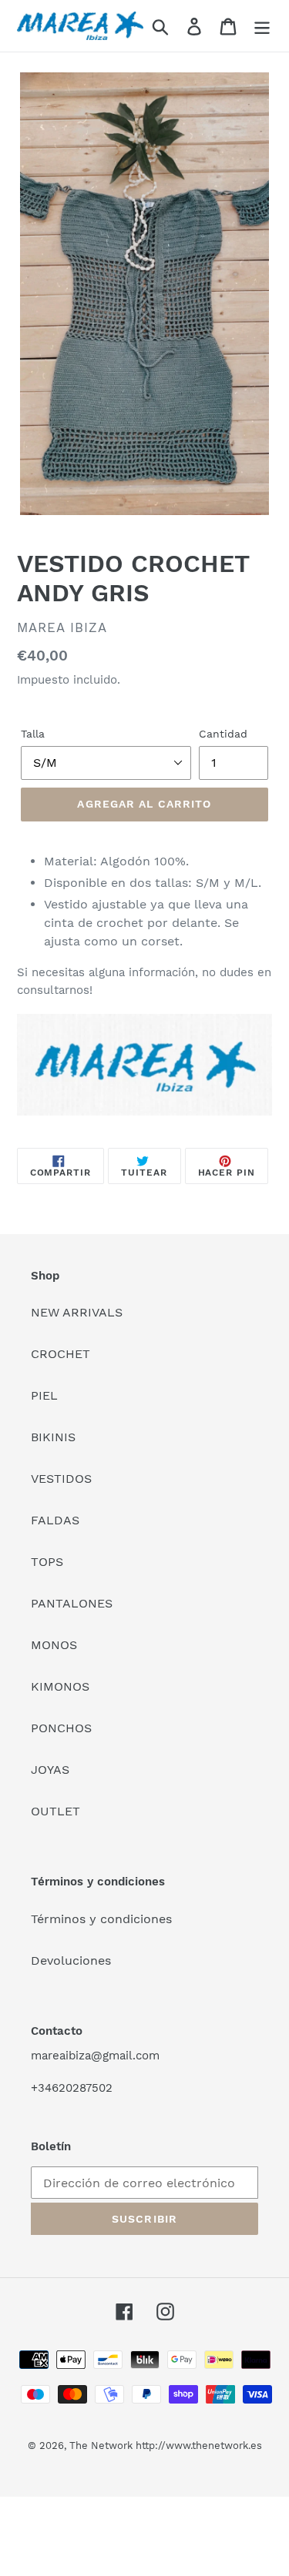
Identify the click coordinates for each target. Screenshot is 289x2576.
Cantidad (223, 734)
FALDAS (55, 1520)
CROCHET (60, 1354)
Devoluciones (71, 1960)
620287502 (82, 2088)
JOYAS (50, 1770)
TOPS (47, 1562)
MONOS (54, 1645)
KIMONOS (60, 1686)
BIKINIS (53, 1437)
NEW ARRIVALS (77, 1312)
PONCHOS (61, 1728)
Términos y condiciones (101, 1919)
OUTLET (55, 1811)
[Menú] (262, 26)
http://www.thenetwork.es (199, 2446)
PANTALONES (72, 1603)
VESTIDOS (61, 1479)
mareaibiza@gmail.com (95, 2056)
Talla (33, 734)
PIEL (44, 1395)
